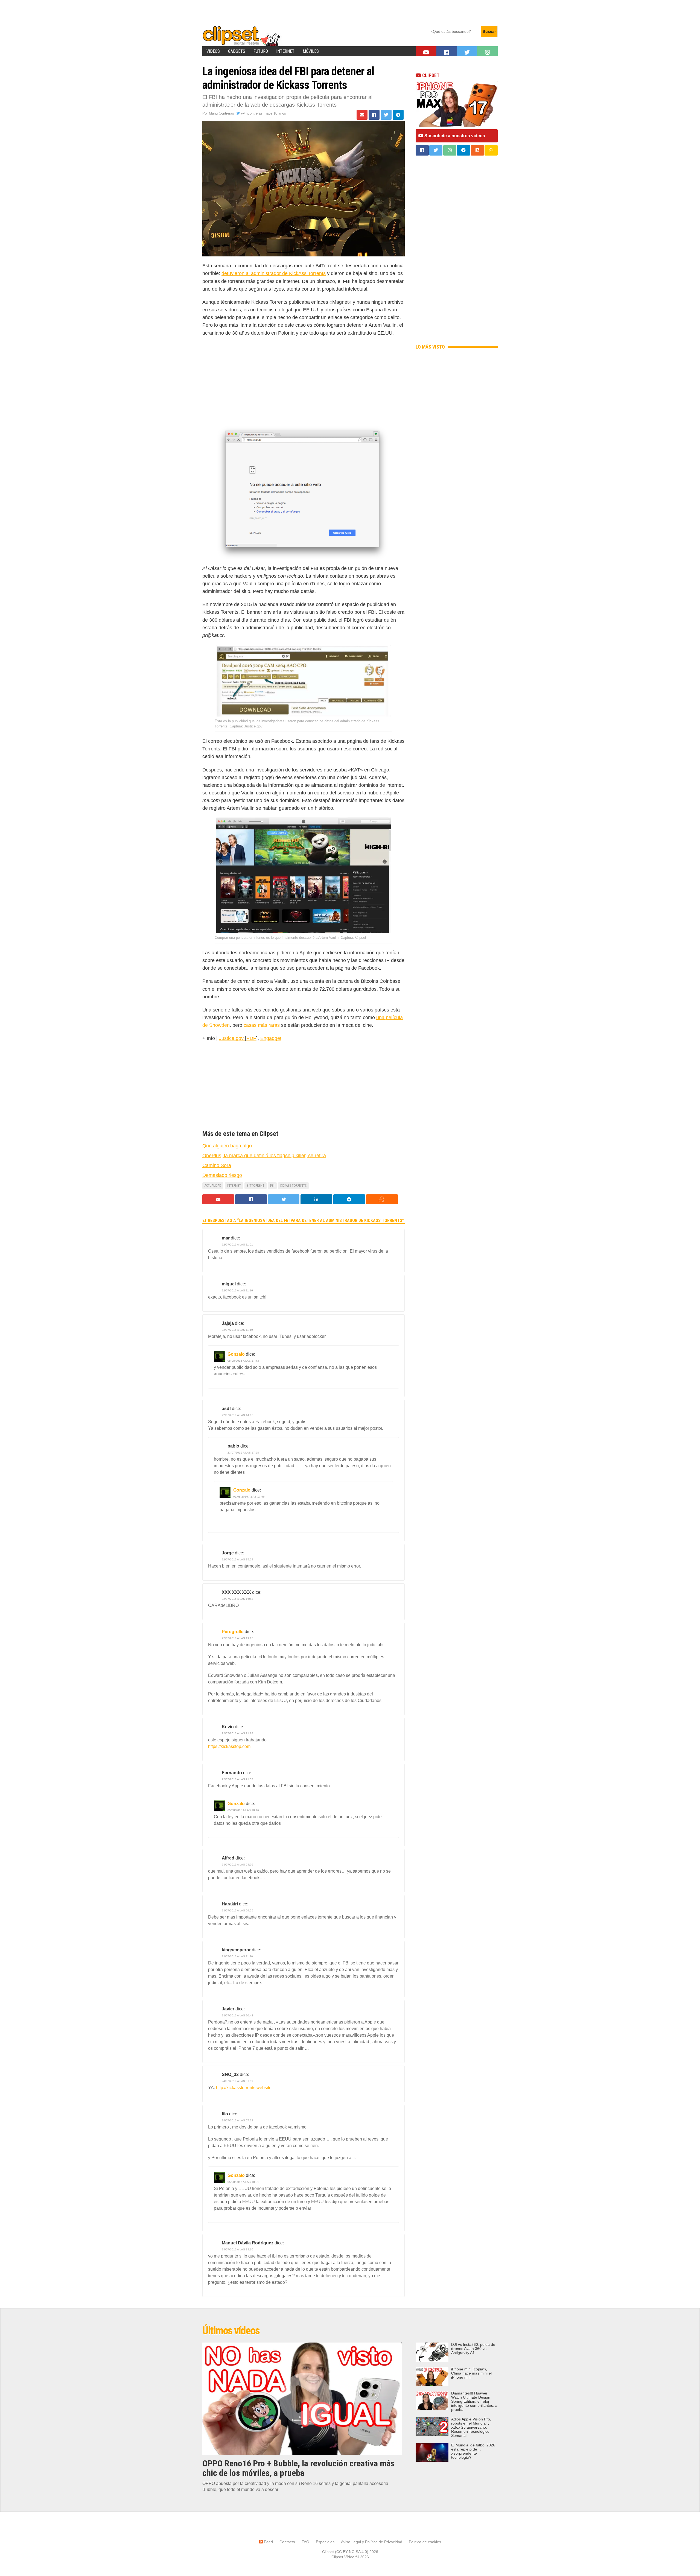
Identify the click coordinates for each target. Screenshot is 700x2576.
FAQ (305, 2542)
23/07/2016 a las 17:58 (243, 1453)
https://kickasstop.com (229, 1746)
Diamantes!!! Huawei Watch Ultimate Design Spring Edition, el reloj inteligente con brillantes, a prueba (474, 2401)
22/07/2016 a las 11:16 (237, 1290)
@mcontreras (251, 113)
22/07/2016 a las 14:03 (237, 1415)
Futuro (261, 51)
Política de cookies (425, 2542)
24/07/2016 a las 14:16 (237, 2249)
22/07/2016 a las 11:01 (237, 1245)
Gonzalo (236, 1354)
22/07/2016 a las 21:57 (237, 1779)
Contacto (287, 2542)
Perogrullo (233, 1632)
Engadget (271, 1038)
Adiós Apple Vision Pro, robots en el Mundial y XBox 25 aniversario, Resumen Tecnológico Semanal (471, 2427)
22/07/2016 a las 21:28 (237, 1733)
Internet (285, 51)
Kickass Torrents (293, 1186)
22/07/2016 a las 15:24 (237, 1559)
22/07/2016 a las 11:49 (237, 1330)
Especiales (325, 2542)
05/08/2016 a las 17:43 (243, 1361)
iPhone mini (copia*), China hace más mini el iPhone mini (471, 2373)
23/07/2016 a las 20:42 (237, 2015)
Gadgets (237, 51)
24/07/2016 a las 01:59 (237, 2081)
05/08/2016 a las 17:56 (249, 1497)
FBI (272, 1186)
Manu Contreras (221, 113)
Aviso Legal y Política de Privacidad (372, 2542)
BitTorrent (256, 1186)
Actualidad (213, 1186)
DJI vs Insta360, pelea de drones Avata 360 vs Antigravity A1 (473, 2349)
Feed (268, 2542)
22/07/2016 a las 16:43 (237, 1599)
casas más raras (262, 1025)
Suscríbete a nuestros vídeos (454, 136)
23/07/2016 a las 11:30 (237, 1956)
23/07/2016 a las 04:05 (237, 1865)
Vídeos (213, 51)
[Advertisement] (302, 12)
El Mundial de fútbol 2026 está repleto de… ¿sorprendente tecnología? (473, 2451)
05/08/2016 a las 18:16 (243, 1810)
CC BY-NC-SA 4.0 (352, 2552)
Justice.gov (232, 1038)
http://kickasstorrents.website (244, 2088)
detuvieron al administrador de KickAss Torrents (274, 273)
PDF (251, 1038)
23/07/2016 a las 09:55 (237, 1910)
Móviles (311, 51)
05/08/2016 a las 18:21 (243, 2182)
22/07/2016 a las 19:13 (237, 1638)
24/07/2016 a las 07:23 (237, 2120)
